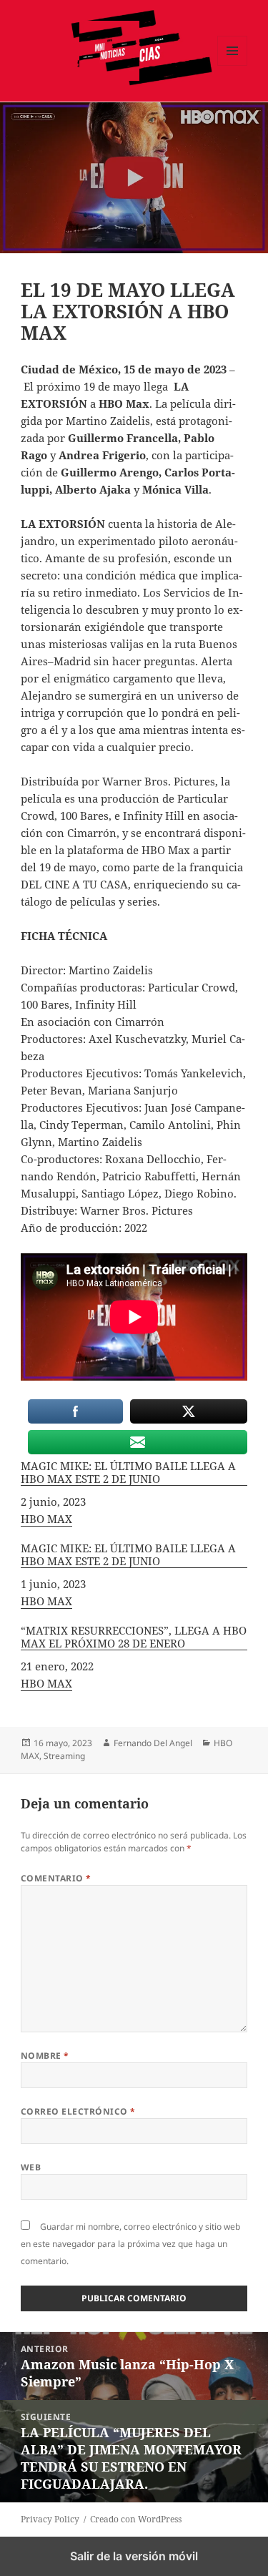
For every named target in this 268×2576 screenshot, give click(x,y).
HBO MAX (46, 1519)
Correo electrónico (78, 2111)
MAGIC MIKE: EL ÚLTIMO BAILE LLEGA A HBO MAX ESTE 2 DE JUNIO (128, 1473)
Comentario (56, 1878)
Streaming (64, 1756)
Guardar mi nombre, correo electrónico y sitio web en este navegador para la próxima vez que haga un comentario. (130, 2244)
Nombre (45, 2056)
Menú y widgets (233, 65)
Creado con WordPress (136, 2519)
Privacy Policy (50, 2519)
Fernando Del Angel (153, 1743)
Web (31, 2167)
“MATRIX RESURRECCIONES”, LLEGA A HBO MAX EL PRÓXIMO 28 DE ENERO (134, 1637)
